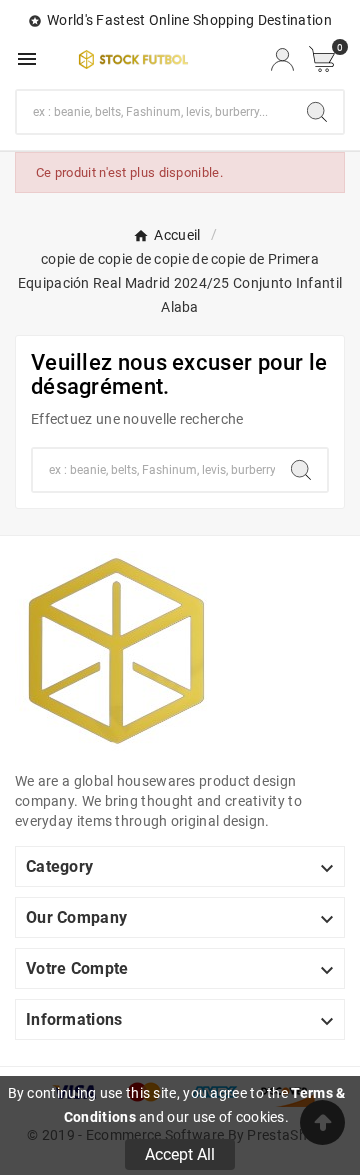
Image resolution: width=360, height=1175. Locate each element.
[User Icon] (282, 59)
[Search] (317, 112)
